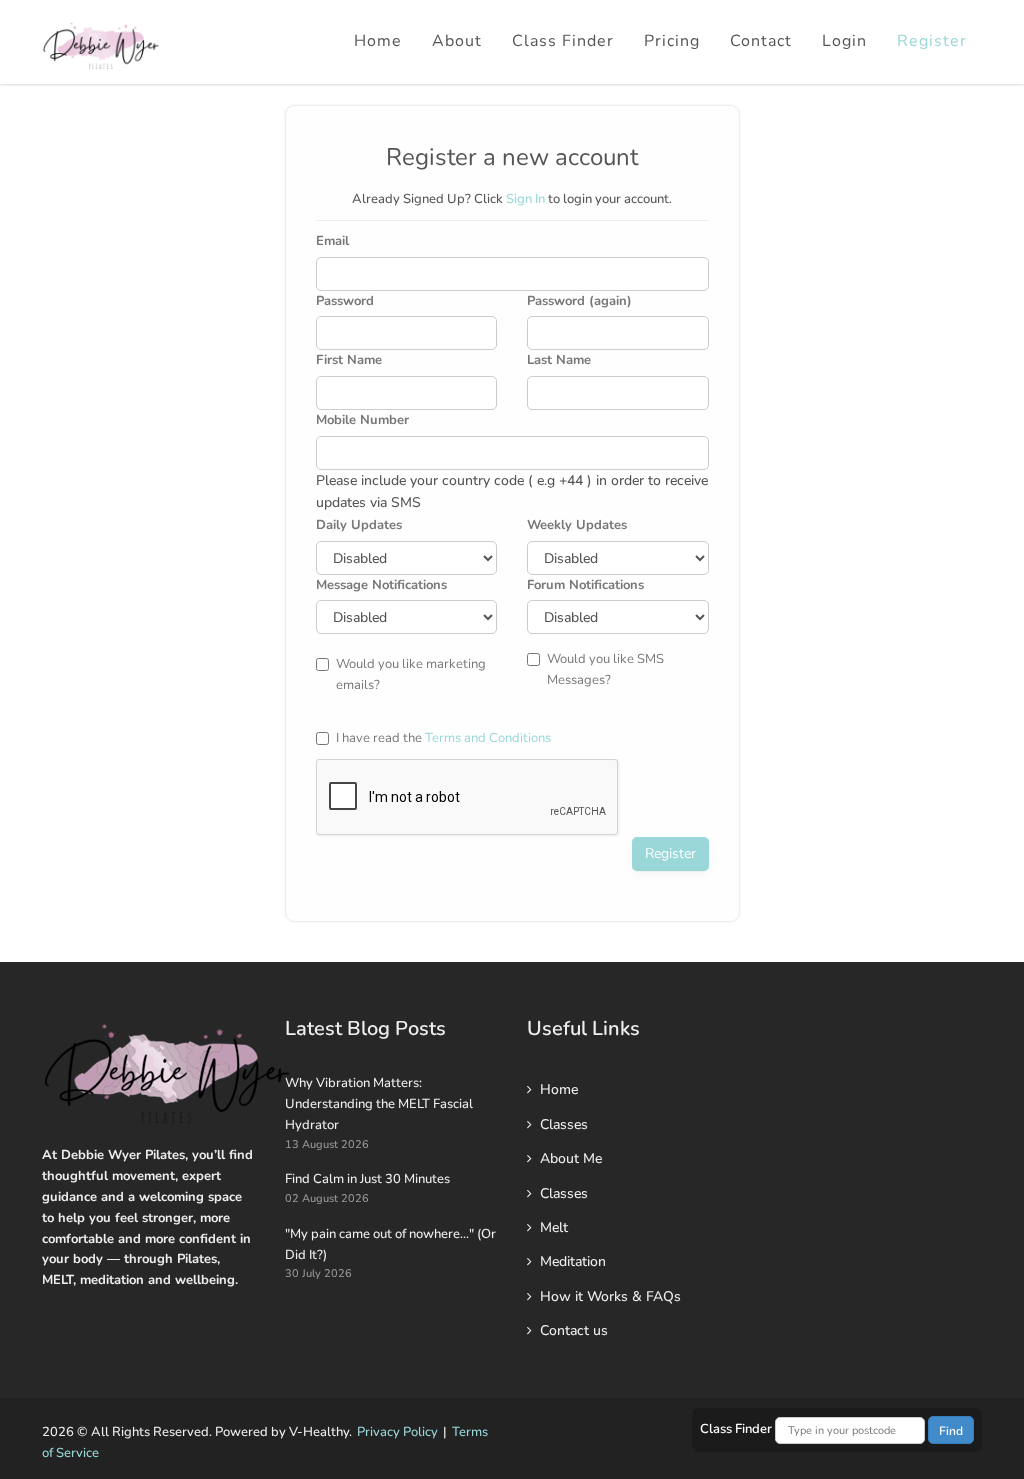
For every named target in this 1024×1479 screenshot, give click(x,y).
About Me (571, 1158)
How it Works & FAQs (610, 1296)
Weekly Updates (577, 525)
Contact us (574, 1330)
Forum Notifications (585, 585)
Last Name (559, 360)
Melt (554, 1227)
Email (332, 241)
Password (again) (579, 301)
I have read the (443, 738)
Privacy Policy (397, 1432)
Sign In (525, 199)
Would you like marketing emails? (411, 674)
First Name (349, 360)
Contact (761, 41)
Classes (564, 1124)
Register (932, 41)
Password (345, 301)
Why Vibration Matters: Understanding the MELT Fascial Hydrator (379, 1104)
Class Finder (563, 41)
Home (378, 41)
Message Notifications (381, 585)
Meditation (573, 1261)
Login (844, 41)
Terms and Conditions (488, 738)
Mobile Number (362, 420)
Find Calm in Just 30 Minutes (367, 1179)
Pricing (672, 41)
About (457, 41)
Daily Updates (359, 525)
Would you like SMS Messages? (605, 669)
